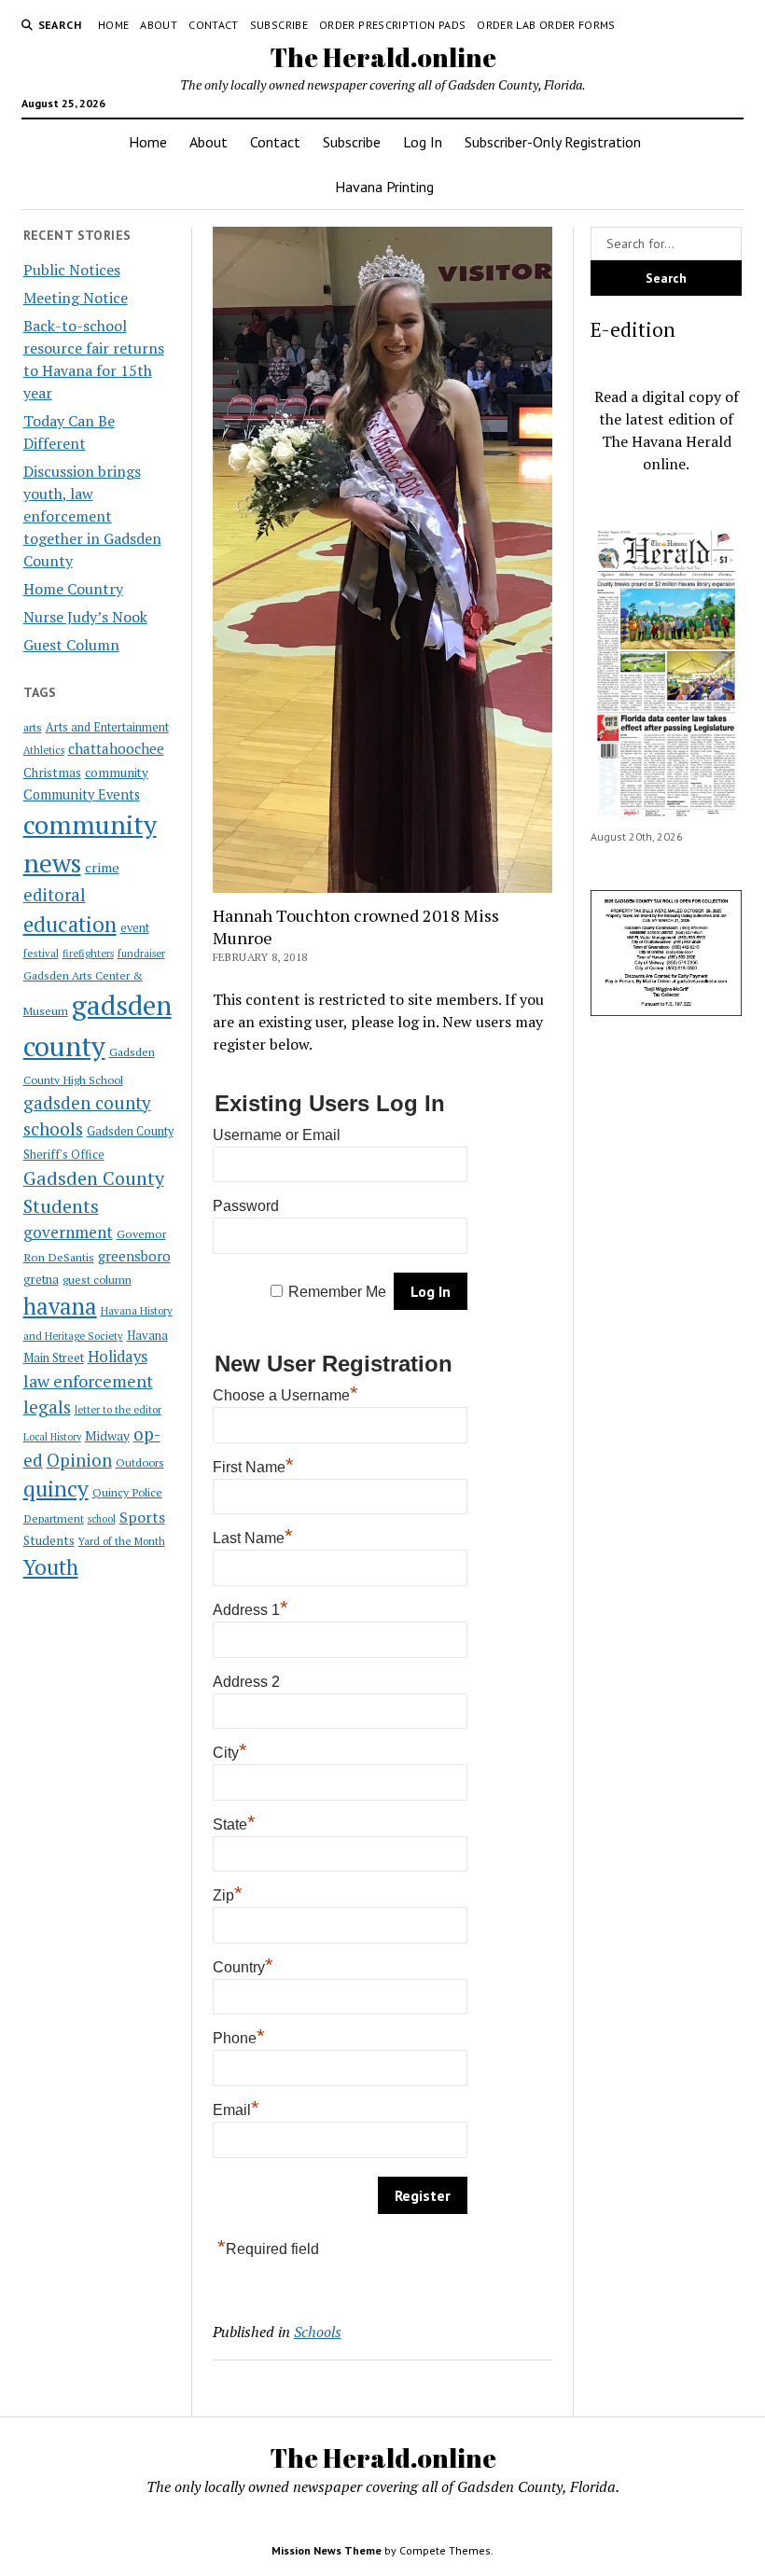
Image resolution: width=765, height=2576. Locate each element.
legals (47, 1407)
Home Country (73, 589)
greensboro (134, 1256)
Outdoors (140, 1462)
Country (243, 1967)
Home (113, 25)
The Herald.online (383, 57)
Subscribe (279, 25)
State (234, 1824)
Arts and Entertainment (107, 727)
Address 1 (250, 1610)
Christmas (52, 773)
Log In (423, 142)
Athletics (44, 750)
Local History (52, 1437)
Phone (239, 2038)
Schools (318, 2332)
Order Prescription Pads (392, 25)
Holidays (118, 1357)
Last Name (253, 1538)
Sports (142, 1517)
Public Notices (72, 270)
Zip (228, 1895)
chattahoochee (116, 748)
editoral (55, 895)
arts (33, 727)
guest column (97, 1279)
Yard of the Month (122, 1541)
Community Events (82, 794)
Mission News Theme (327, 2550)
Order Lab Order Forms (546, 25)
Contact (214, 25)
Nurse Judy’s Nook (85, 617)
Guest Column (71, 645)
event (135, 928)
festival (41, 953)
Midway (107, 1436)
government (68, 1232)
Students (49, 1540)
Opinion (79, 1460)
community (117, 773)
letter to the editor (118, 1410)
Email (236, 2110)
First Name (253, 1467)
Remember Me (337, 1292)
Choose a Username (285, 1395)
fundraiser (141, 954)
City (230, 1753)
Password (246, 1206)
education (70, 924)
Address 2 (246, 1682)
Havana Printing (384, 187)
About (159, 25)
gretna (41, 1279)
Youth (51, 1566)
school (102, 1519)
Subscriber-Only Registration (553, 142)
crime (102, 867)
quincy (56, 1489)
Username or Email (277, 1135)
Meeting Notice (76, 298)
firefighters (88, 954)
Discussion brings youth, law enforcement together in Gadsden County (92, 516)
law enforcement (88, 1381)
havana (60, 1306)
